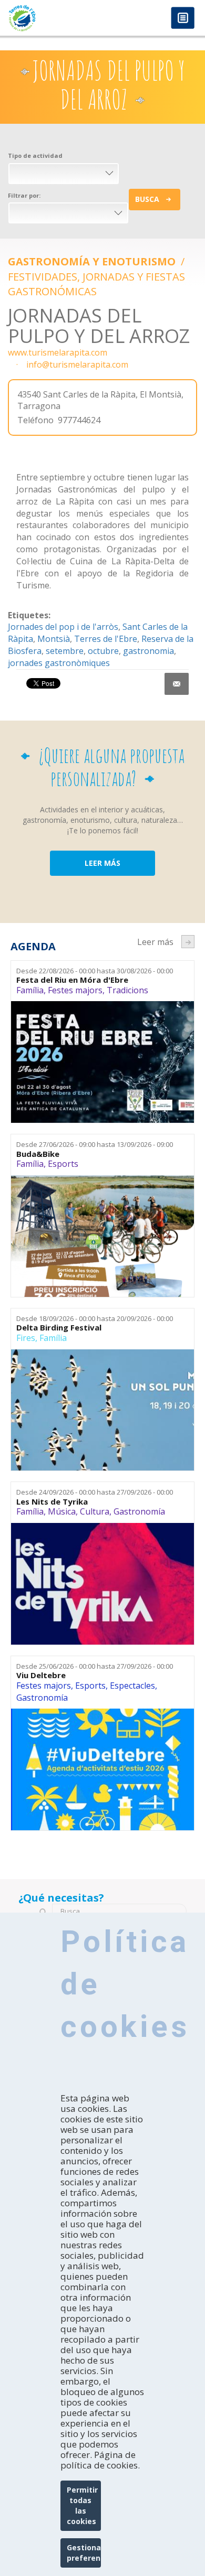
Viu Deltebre (41, 1675)
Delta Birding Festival (59, 1328)
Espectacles (132, 1686)
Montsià (54, 639)
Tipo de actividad (35, 155)
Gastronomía (139, 1511)
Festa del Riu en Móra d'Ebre (72, 980)
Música (62, 1511)
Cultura (95, 1511)
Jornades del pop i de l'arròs (63, 627)
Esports (63, 1164)
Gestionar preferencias (84, 2553)
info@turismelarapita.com (77, 364)
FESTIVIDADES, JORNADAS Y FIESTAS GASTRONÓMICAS (96, 284)
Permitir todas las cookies (82, 2505)
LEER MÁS (102, 863)
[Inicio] (51, 18)
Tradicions (127, 990)
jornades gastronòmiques (59, 663)
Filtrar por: (24, 195)
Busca (147, 199)
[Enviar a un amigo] (177, 684)
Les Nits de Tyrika (52, 1502)
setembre (65, 651)
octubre (103, 651)
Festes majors (75, 990)
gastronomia (148, 651)
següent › (188, 942)
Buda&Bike (38, 1154)
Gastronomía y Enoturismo (93, 261)
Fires (26, 1338)
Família (30, 990)
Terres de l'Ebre (106, 639)
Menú (183, 19)
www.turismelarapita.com (58, 352)
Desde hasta (95, 971)
